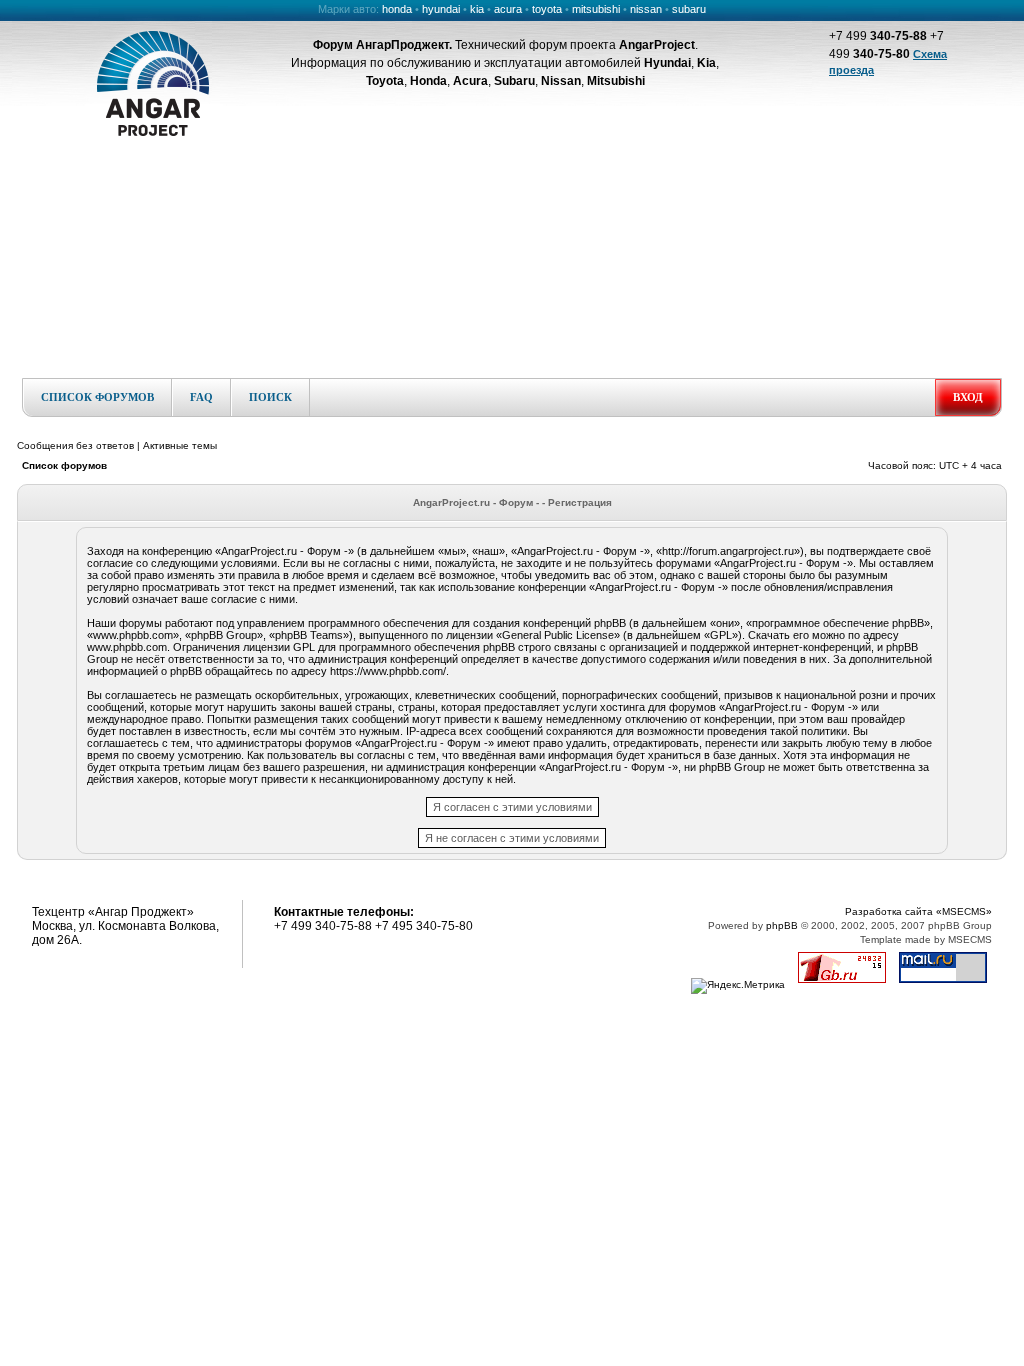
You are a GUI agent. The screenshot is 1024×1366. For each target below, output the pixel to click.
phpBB (782, 925)
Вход (968, 397)
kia (477, 9)
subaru (689, 9)
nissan (646, 9)
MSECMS (970, 939)
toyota (547, 9)
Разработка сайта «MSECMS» (918, 911)
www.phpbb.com (127, 647)
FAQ (201, 397)
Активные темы (180, 445)
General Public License (558, 635)
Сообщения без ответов (75, 445)
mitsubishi (596, 9)
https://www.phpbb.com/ (388, 671)
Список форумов (97, 397)
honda (397, 9)
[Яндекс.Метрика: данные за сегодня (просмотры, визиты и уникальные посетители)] (738, 986)
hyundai (441, 9)
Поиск (270, 397)
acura (508, 9)
